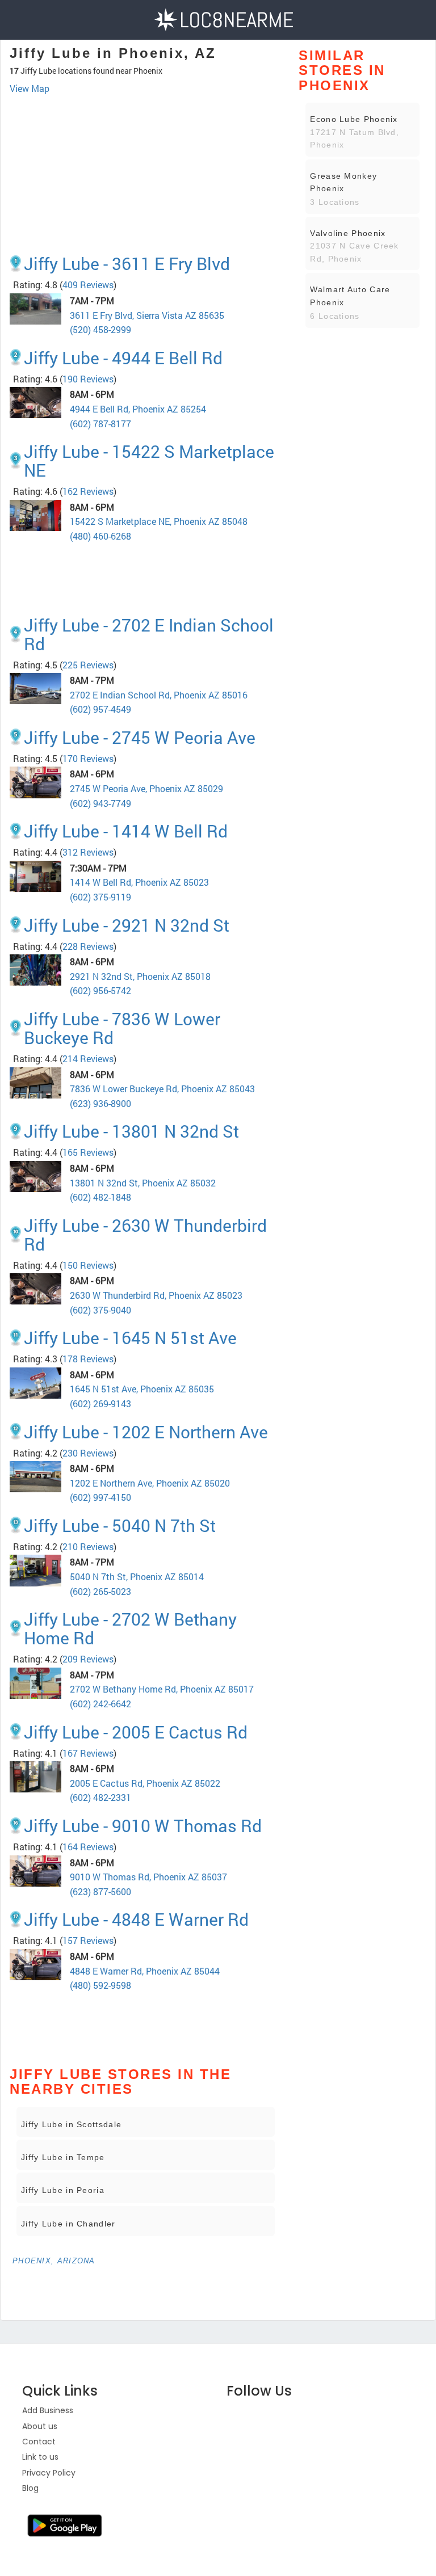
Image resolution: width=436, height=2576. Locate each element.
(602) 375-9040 (100, 1310)
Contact (39, 2442)
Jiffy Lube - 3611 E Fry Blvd (127, 264)
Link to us (40, 2457)
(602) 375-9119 (100, 897)
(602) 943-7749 (100, 803)
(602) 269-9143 (100, 1403)
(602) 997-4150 (100, 1497)
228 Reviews (88, 946)
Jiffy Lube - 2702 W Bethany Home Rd (130, 1628)
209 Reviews (88, 1659)
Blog (30, 2488)
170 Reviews (88, 758)
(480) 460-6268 (100, 536)
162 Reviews (88, 491)
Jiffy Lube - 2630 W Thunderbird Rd (145, 1235)
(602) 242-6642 (100, 1704)
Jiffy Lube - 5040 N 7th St (120, 1525)
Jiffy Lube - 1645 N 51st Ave (130, 1338)
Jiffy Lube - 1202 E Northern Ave (146, 1432)
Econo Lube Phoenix (354, 119)
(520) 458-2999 (100, 329)
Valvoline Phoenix (348, 233)
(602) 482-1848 (100, 1197)
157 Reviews (88, 1940)
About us (40, 2426)
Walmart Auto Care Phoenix (350, 296)
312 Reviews (88, 852)
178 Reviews (88, 1359)
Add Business (48, 2410)
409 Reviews (88, 285)
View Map (30, 88)
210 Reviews (88, 1546)
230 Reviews (88, 1453)
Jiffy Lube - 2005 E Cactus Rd (136, 1732)
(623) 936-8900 (100, 1103)
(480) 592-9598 (100, 1985)
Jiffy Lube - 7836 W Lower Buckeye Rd (122, 1028)
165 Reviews (88, 1152)
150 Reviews (88, 1265)
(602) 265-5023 (100, 1591)
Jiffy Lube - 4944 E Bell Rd (123, 358)
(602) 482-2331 (100, 1797)
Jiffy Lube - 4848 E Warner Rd (136, 1919)
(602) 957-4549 (100, 709)
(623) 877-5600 (100, 1891)
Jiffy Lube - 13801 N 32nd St (131, 1131)
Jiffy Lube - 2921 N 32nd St (127, 925)
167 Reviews (88, 1753)
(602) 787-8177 (100, 424)
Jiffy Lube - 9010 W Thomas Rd (143, 1826)
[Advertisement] (146, 127)
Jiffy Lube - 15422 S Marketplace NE (149, 461)
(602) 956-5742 (100, 990)
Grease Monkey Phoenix (343, 182)
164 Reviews (88, 1847)
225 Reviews (88, 665)
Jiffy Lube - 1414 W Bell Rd (126, 831)
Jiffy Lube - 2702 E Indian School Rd (149, 634)
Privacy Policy (49, 2473)
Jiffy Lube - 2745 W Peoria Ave (140, 737)
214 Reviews (88, 1058)
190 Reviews (88, 379)
